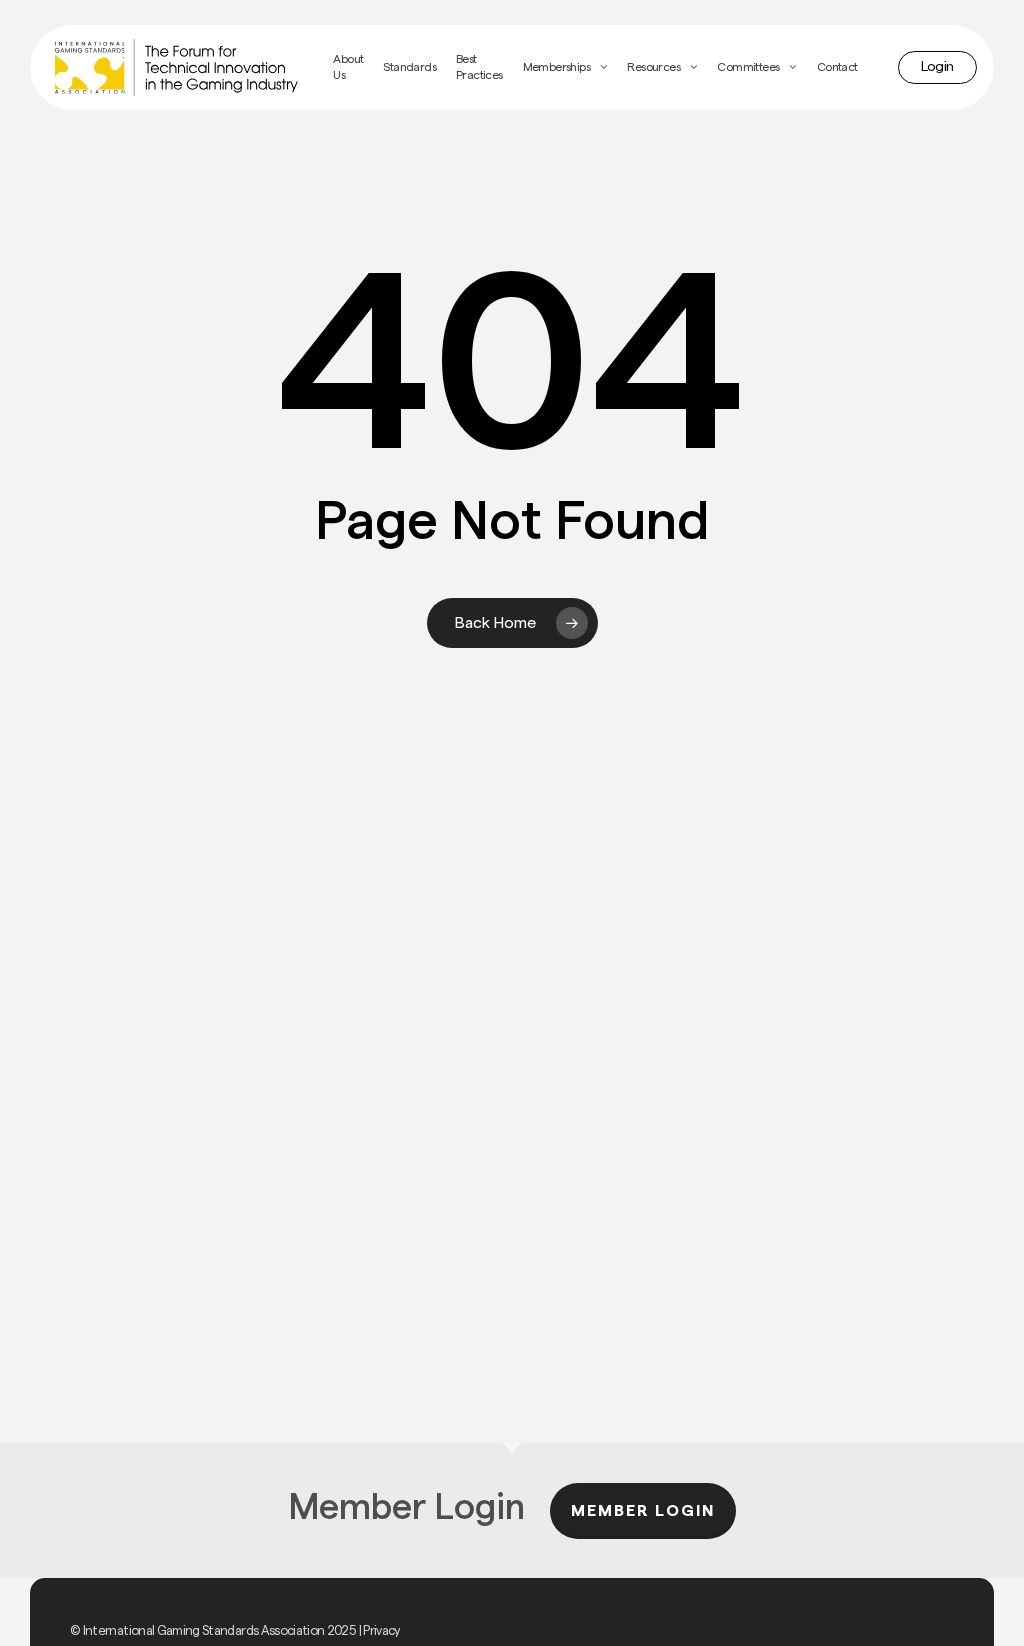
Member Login (643, 1511)
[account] (937, 67)
